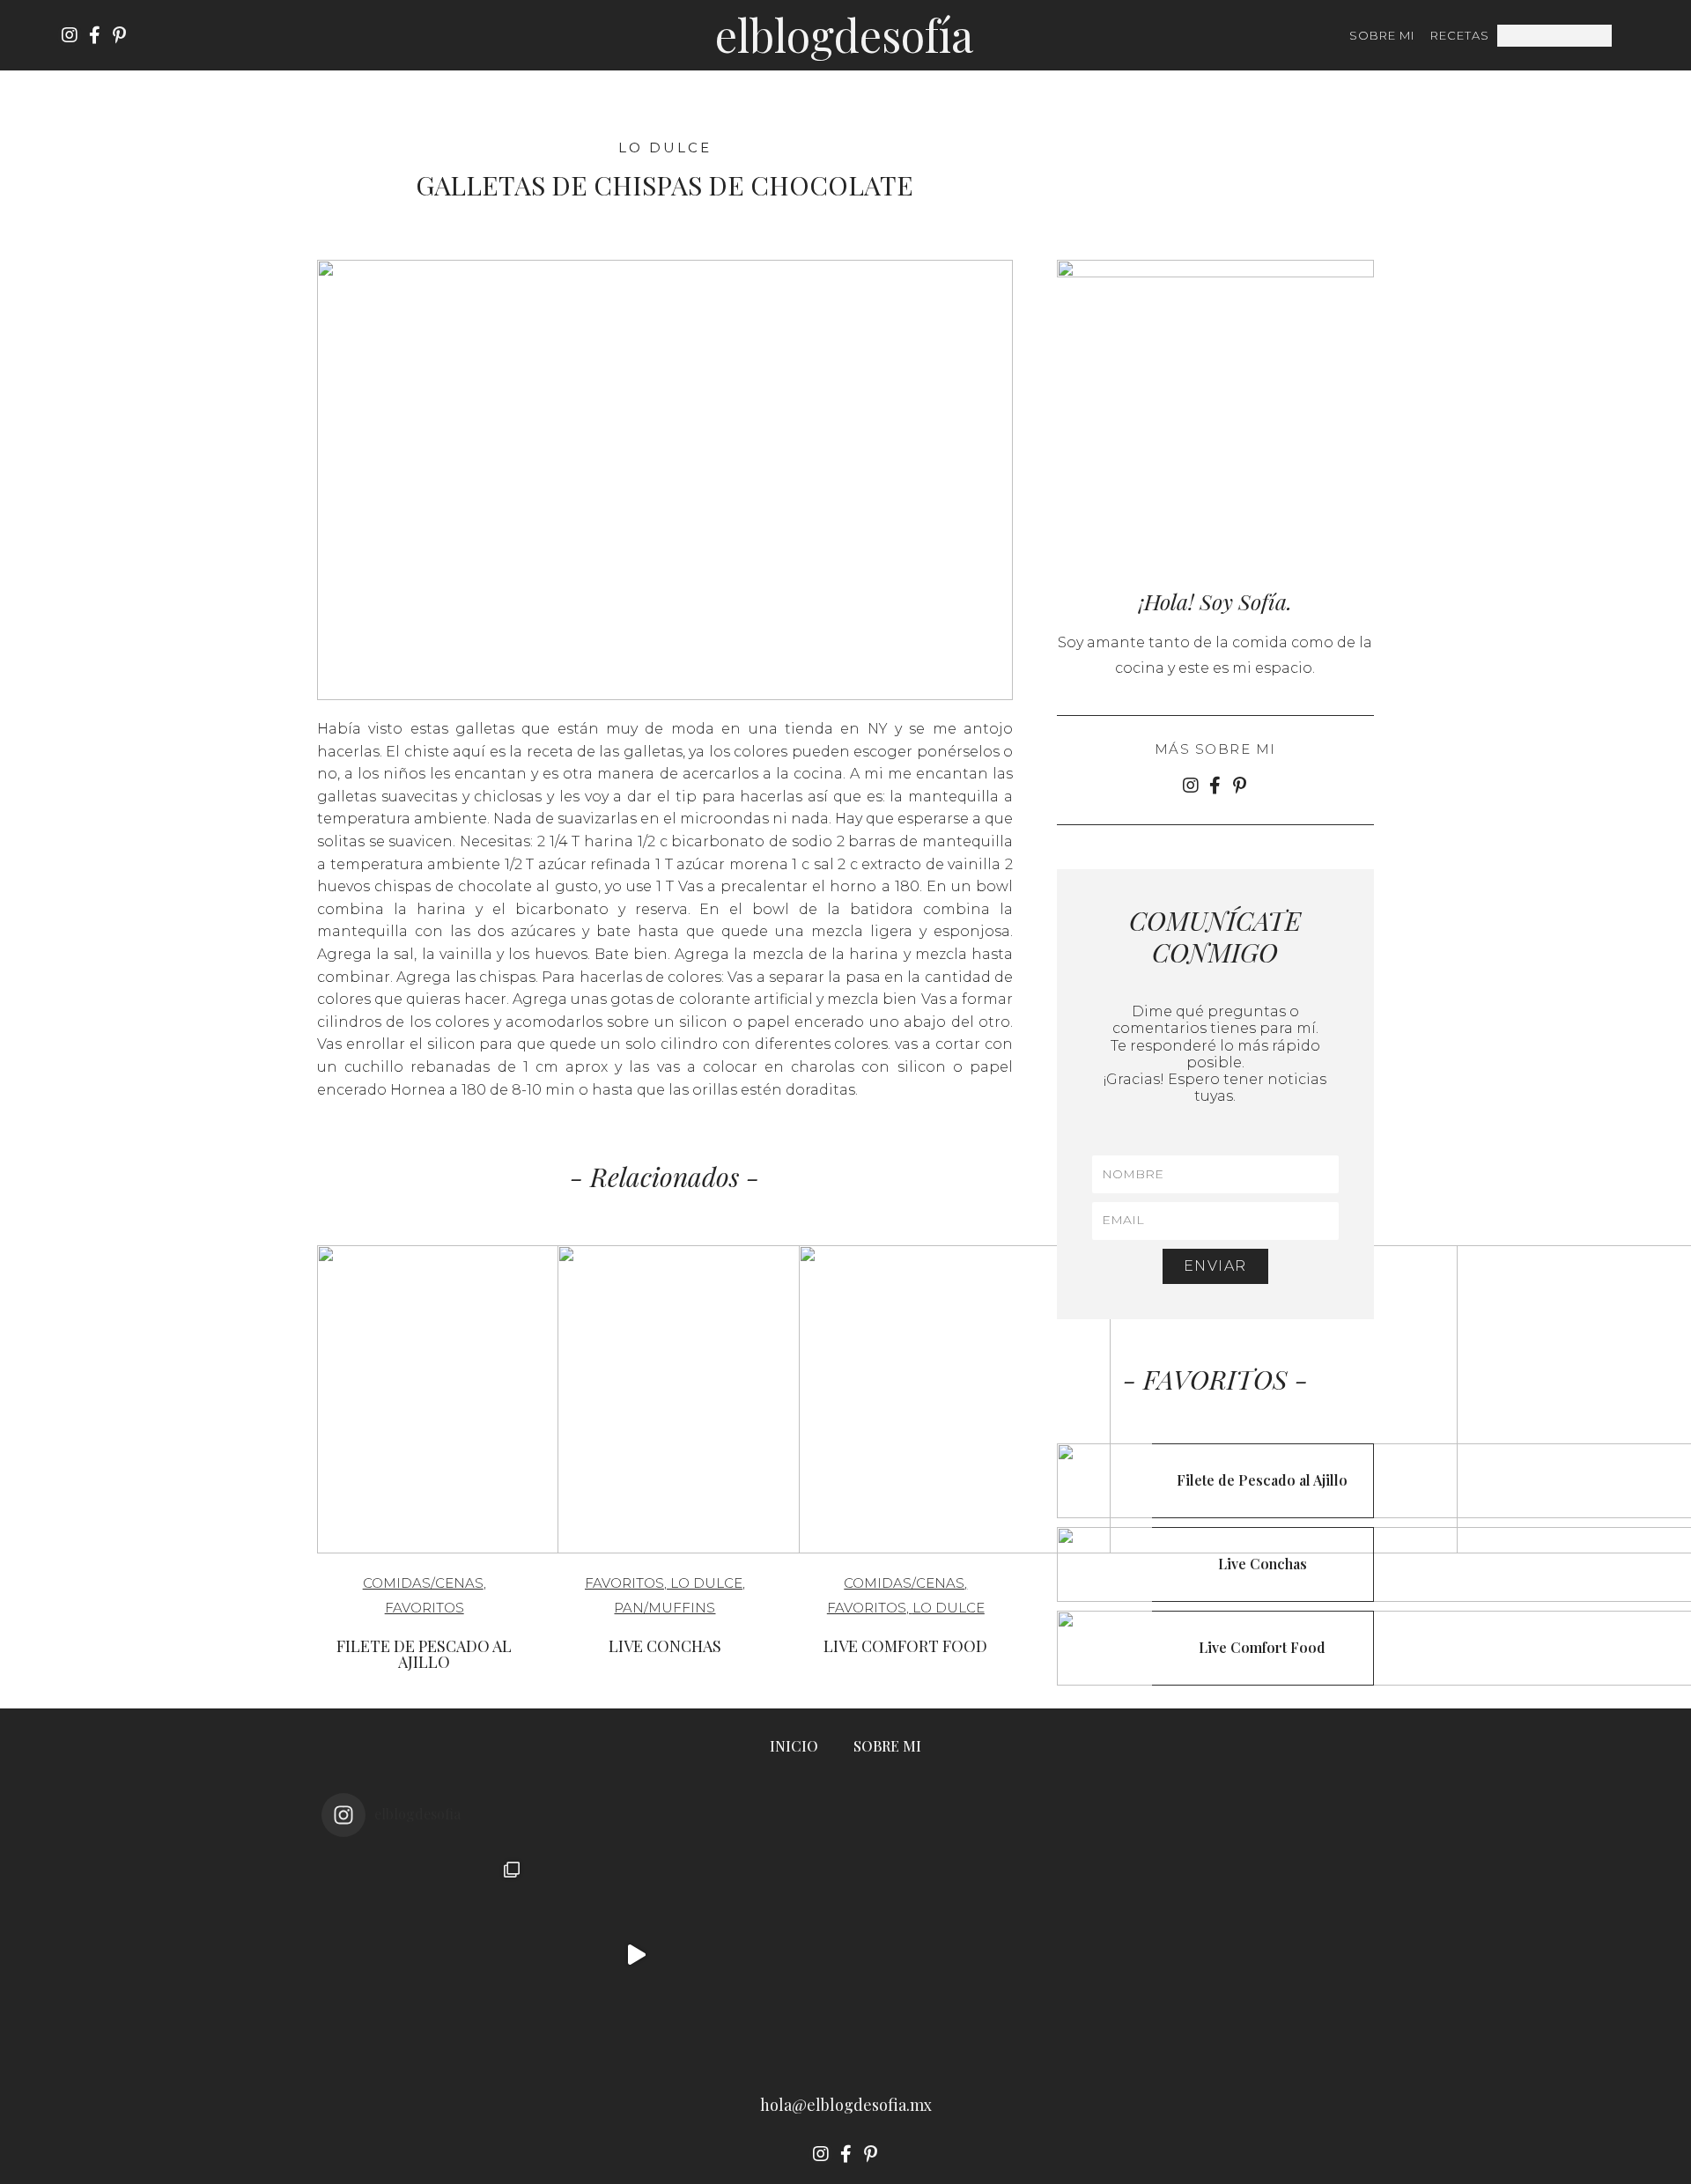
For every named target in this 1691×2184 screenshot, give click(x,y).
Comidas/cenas (423, 1583)
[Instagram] (70, 35)
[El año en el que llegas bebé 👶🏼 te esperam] (1055, 1955)
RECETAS (1460, 35)
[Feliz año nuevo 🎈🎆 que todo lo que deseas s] (1265, 1955)
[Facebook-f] (94, 35)
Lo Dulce (665, 148)
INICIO (794, 1746)
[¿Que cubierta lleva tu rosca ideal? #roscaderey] (845, 1955)
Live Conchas (665, 1646)
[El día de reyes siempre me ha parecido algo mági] (426, 1955)
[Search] (1623, 36)
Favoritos (425, 1608)
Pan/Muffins (665, 1608)
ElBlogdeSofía (844, 35)
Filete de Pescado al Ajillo (424, 1654)
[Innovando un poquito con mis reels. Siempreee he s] (636, 1955)
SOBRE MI (1382, 35)
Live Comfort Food (905, 1646)
